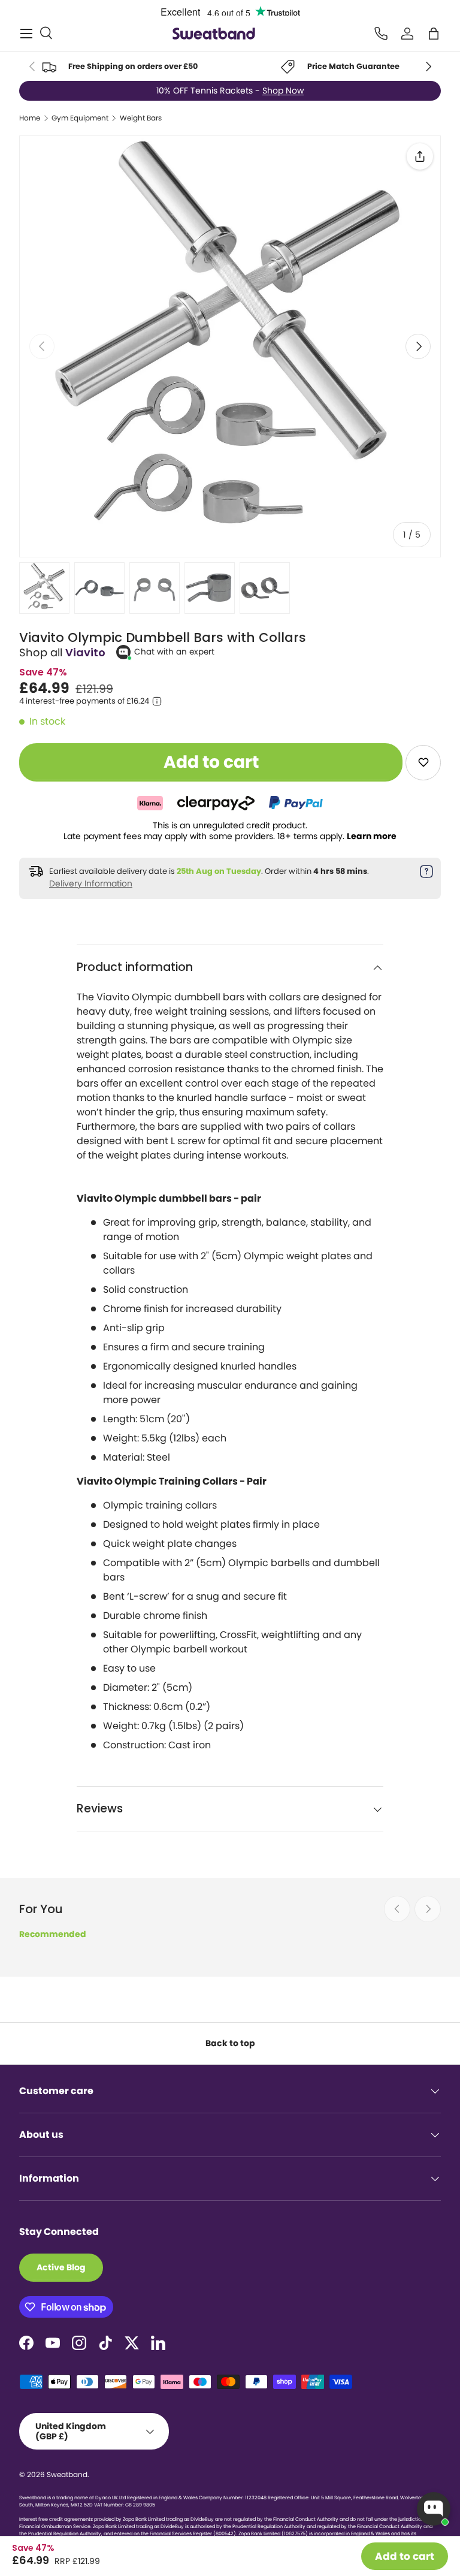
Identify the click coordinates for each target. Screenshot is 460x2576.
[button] (434, 34)
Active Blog (61, 2267)
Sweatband (67, 2474)
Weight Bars (141, 118)
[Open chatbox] (434, 2509)
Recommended (53, 1934)
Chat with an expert (174, 652)
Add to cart (405, 2556)
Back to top (230, 2043)
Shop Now (283, 91)
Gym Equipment (80, 118)
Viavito (85, 652)
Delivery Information (91, 883)
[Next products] (428, 1909)
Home (30, 118)
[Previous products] (397, 1909)
